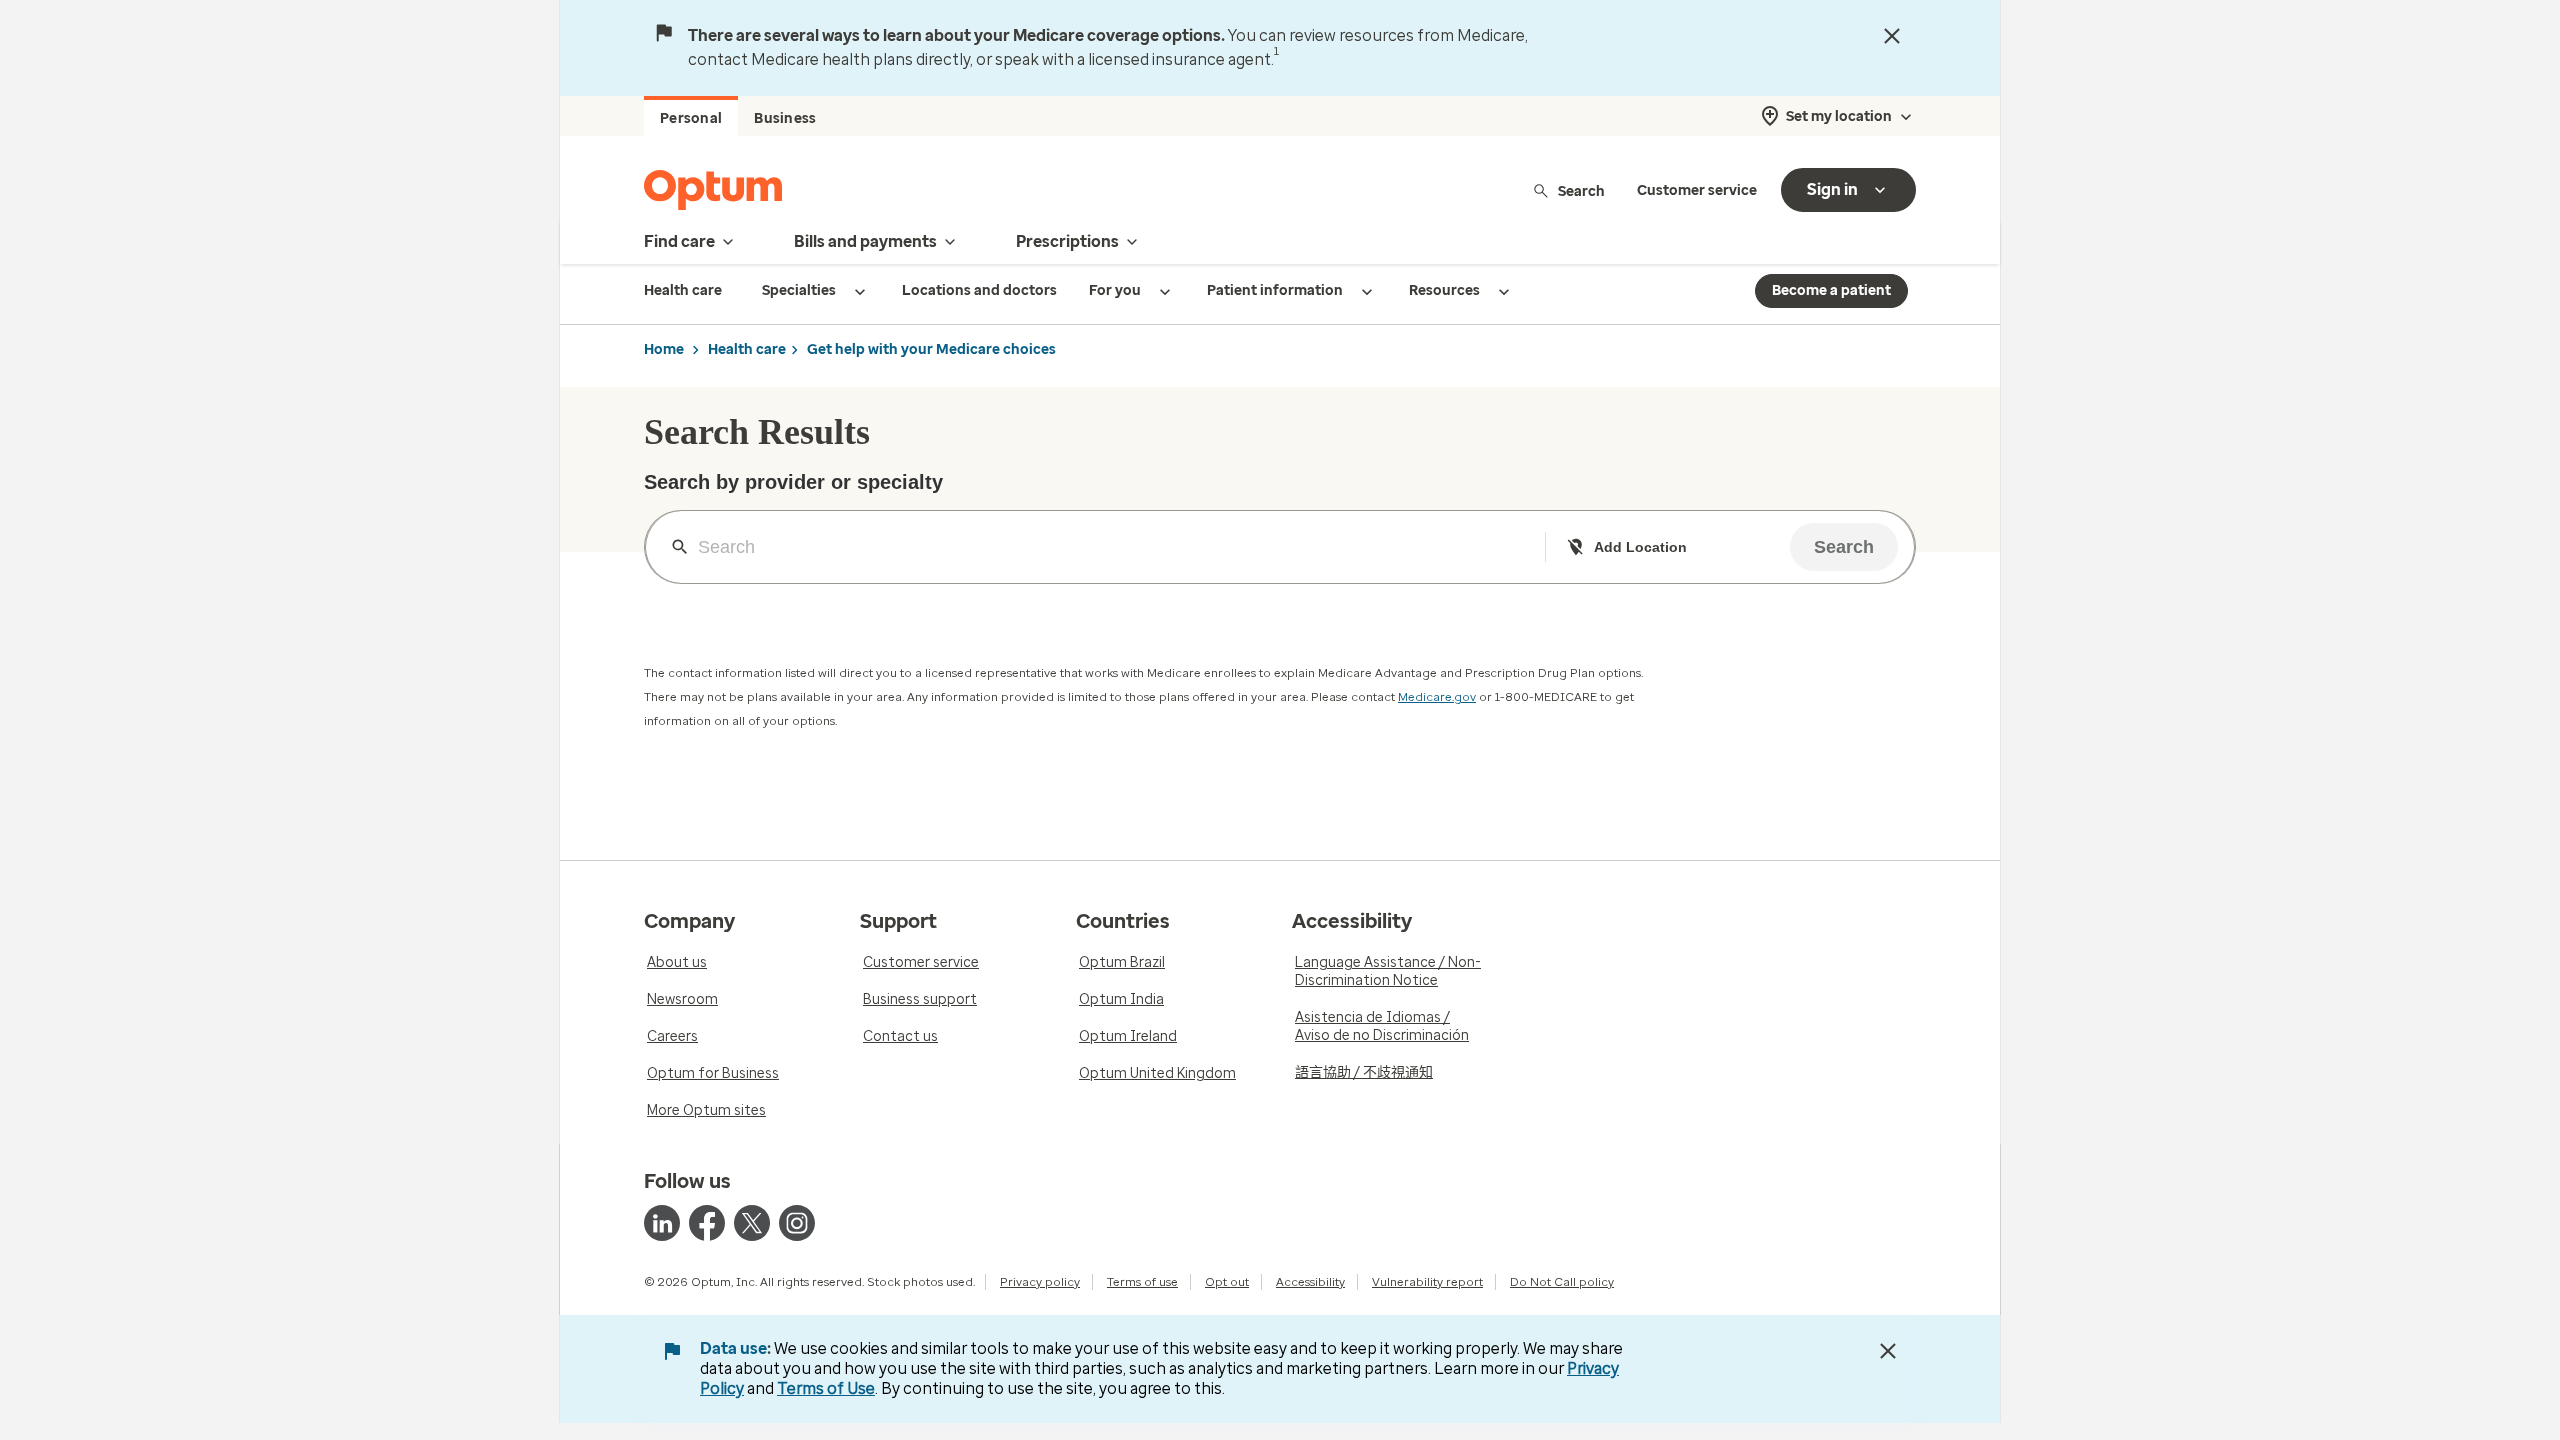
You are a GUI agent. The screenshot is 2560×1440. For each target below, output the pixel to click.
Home (664, 349)
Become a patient (1831, 290)
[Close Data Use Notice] (1888, 1351)
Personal (691, 118)
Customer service (1697, 190)
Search (1581, 190)
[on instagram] (797, 1223)
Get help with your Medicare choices (931, 349)
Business (785, 118)
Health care (747, 349)
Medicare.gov (1437, 697)
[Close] (1892, 36)
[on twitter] (752, 1223)
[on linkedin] (662, 1223)
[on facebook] (707, 1223)
